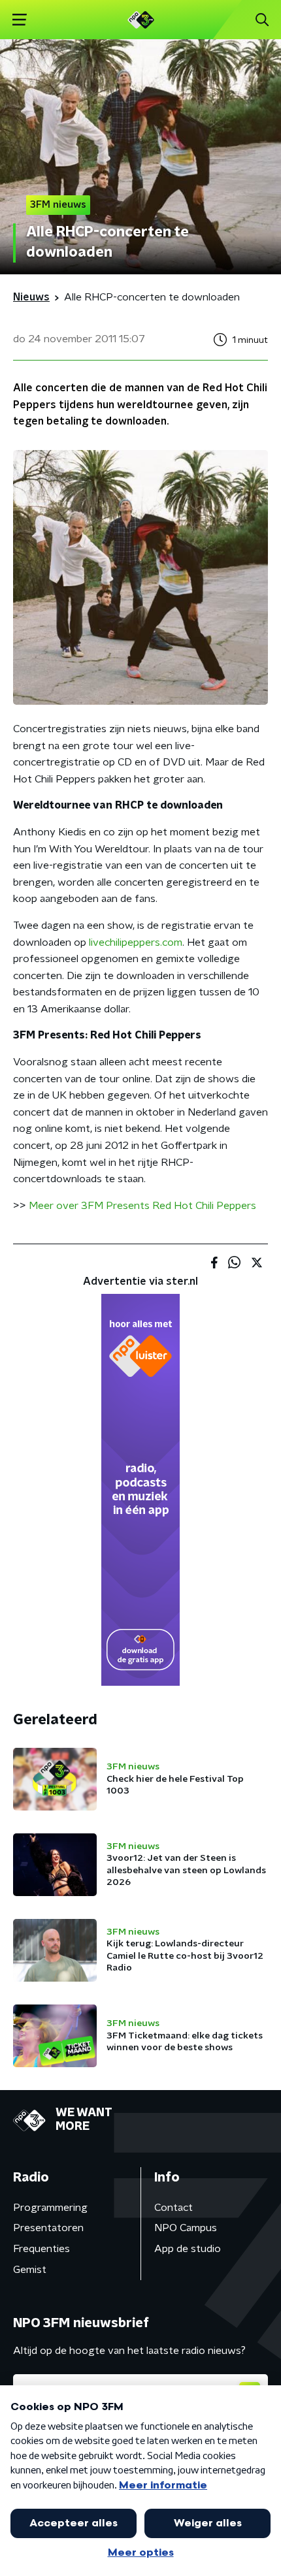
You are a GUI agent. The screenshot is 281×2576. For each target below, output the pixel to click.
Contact (174, 2208)
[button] (19, 20)
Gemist (30, 2270)
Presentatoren (48, 2228)
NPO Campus (186, 2228)
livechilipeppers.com (136, 942)
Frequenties (41, 2249)
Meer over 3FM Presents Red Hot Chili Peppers (142, 1206)
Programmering (50, 2208)
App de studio (188, 2249)
